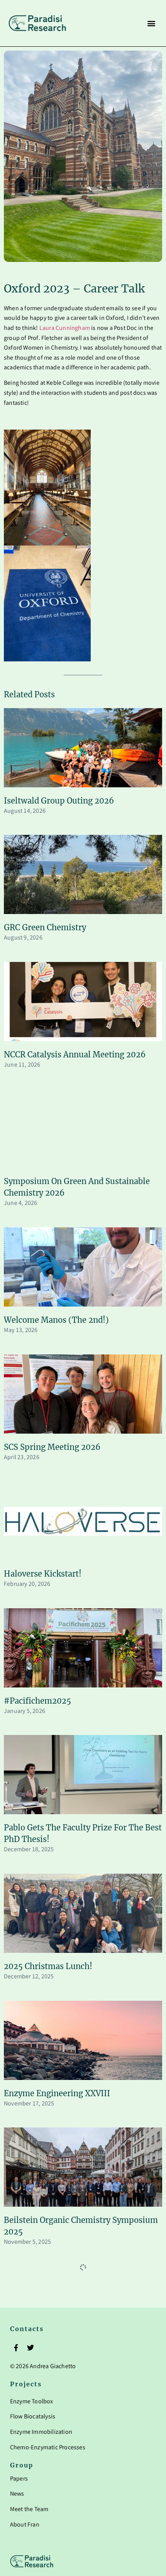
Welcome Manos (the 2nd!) (56, 1320)
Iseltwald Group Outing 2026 (59, 801)
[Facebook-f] (16, 2348)
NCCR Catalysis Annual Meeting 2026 (75, 1054)
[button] (151, 23)
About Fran (25, 2525)
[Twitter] (30, 2348)
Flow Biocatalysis (33, 2417)
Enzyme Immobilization (41, 2432)
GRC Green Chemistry (45, 927)
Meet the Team (29, 2510)
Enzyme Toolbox (32, 2402)
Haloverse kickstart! (43, 1574)
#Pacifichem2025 (37, 1701)
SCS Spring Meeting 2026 (52, 1447)
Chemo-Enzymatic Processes (48, 2448)
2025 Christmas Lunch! (48, 1966)
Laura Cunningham (65, 329)
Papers (19, 2479)
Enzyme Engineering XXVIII (57, 2093)
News (17, 2494)
